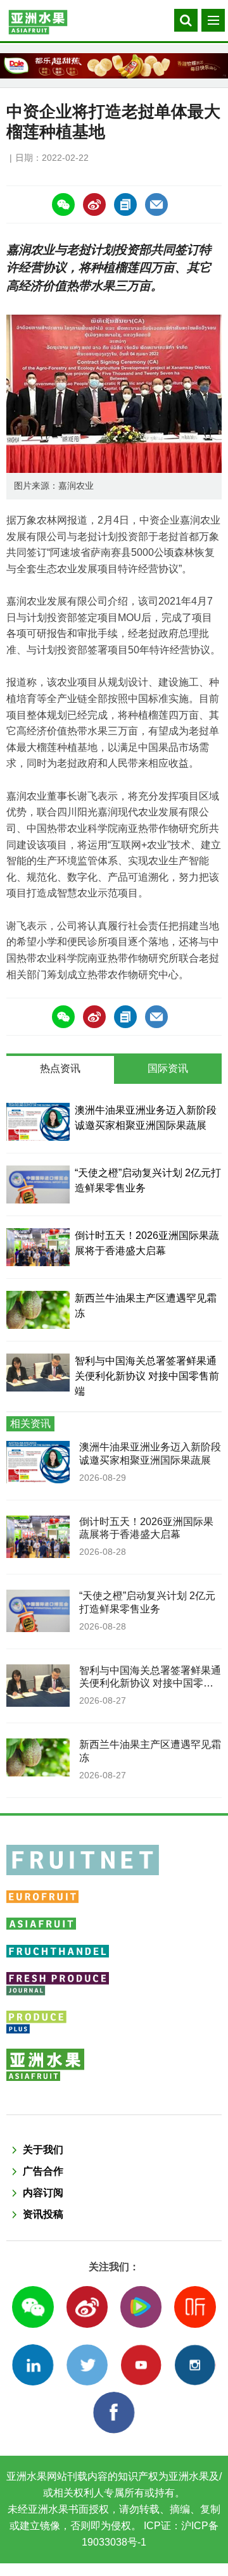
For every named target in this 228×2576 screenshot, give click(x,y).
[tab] (60, 1070)
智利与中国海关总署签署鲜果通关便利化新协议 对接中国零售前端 (147, 1376)
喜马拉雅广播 (195, 2307)
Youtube (141, 2365)
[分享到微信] (63, 204)
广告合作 (43, 2171)
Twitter (87, 2365)
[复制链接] (125, 204)
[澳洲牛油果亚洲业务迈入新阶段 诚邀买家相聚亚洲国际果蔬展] (38, 1122)
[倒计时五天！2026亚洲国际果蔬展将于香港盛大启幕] (38, 1247)
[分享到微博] (94, 204)
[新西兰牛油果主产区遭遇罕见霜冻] (38, 1310)
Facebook (114, 2412)
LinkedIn (33, 2365)
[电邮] (156, 204)
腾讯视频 (141, 2307)
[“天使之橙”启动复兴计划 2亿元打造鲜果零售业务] (38, 1184)
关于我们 (43, 2150)
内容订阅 (43, 2193)
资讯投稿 (43, 2214)
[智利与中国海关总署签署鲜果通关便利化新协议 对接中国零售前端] (38, 1373)
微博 (87, 2307)
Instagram (195, 2365)
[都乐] (114, 66)
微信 (33, 2307)
